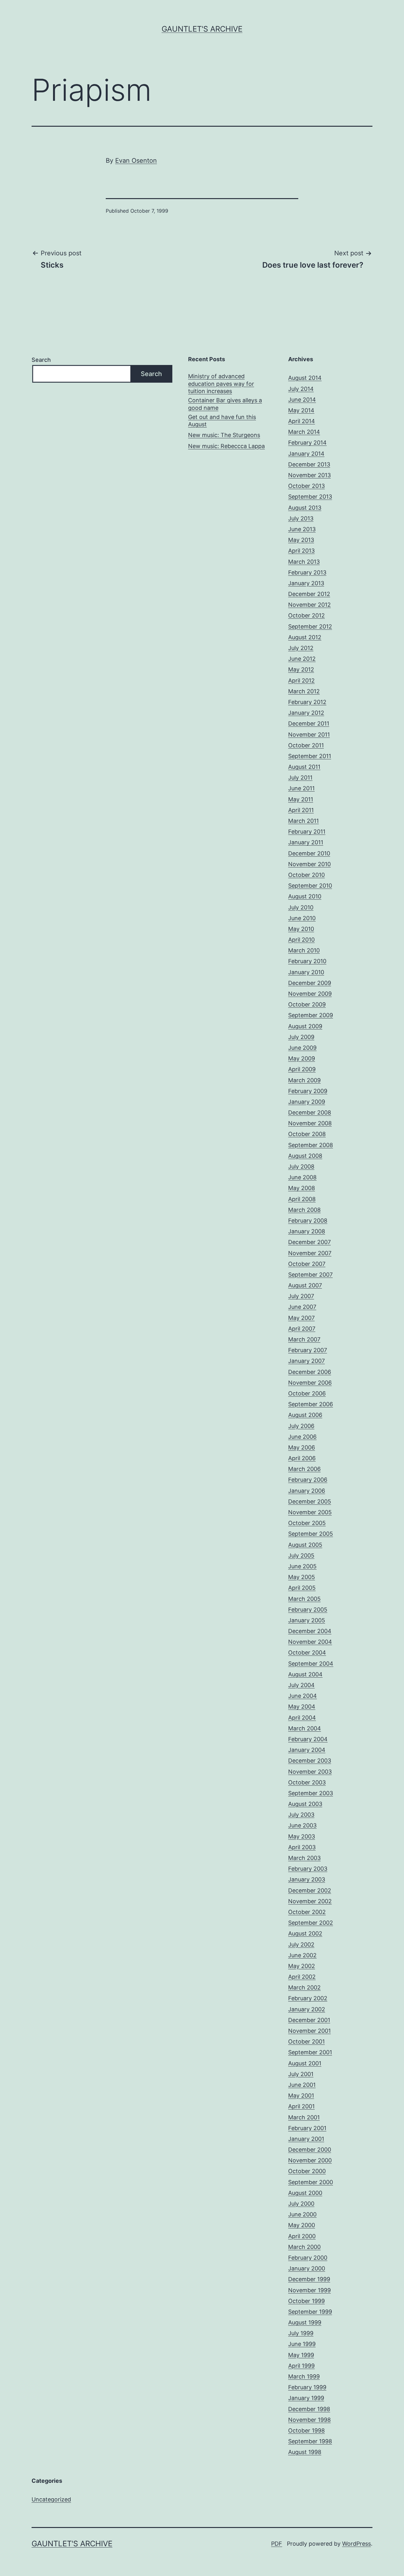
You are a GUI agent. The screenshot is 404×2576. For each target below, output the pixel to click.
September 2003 (311, 1793)
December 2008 (310, 1112)
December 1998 (309, 2409)
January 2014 (306, 454)
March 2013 (304, 562)
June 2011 (301, 788)
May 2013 (301, 540)
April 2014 (302, 421)
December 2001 (309, 2020)
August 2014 (305, 378)
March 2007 (304, 1339)
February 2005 (308, 1610)
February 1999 (307, 2387)
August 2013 (305, 508)
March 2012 (304, 691)
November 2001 (309, 2031)
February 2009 (308, 1091)
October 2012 (306, 615)
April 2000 (302, 2236)
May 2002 (302, 1966)
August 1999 (305, 2322)
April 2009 (302, 1069)
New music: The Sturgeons (224, 435)
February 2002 (308, 1998)
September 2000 (311, 2182)
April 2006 (302, 1458)
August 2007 (305, 1285)
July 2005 (301, 1555)
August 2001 (305, 2063)
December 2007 (309, 1242)
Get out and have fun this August (222, 421)
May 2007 (301, 1318)
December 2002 (310, 1890)
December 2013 (309, 464)
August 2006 (305, 1415)
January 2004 (307, 1750)
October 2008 (307, 1134)
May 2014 (301, 410)
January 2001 (306, 2139)
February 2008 (308, 1221)
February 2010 (307, 961)
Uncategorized (51, 2499)
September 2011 (310, 756)
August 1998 (305, 2452)
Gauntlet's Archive (202, 29)
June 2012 (302, 659)
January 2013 (306, 583)
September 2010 (310, 886)
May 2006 (302, 1447)
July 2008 (301, 1166)
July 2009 (301, 1037)
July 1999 (301, 2333)
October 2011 (306, 745)
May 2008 (302, 1188)
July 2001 (301, 2074)
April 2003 (302, 1847)
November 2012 (309, 605)
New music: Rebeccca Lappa (226, 446)
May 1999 (301, 2355)
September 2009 (311, 1015)
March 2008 (304, 1210)
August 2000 (305, 2193)
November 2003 (310, 1772)
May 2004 (302, 1707)
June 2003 (302, 1825)
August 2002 (305, 1933)
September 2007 (310, 1275)
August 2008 (305, 1156)
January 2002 (307, 2009)
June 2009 (302, 1048)
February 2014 (307, 443)
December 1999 (309, 2279)
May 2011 (301, 799)
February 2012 (307, 702)
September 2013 (310, 497)
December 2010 (309, 853)
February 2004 (308, 1739)
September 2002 (311, 1923)
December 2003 (310, 1761)
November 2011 (309, 735)
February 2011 (307, 832)
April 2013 (301, 551)
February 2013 (307, 572)
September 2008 (311, 1145)
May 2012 (301, 669)
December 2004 (310, 1631)
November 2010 (309, 864)
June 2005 (302, 1566)
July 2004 (301, 1685)
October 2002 (307, 1912)
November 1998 (309, 2420)
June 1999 (302, 2344)
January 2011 (306, 842)
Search (41, 360)
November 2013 (309, 475)
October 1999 (306, 2301)
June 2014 (302, 400)
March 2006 (304, 1469)
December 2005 (310, 1501)
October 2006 (307, 1393)
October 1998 (306, 2430)
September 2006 (311, 1404)
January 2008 (307, 1231)
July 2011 (300, 778)
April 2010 (301, 940)
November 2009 (310, 994)
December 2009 (310, 983)
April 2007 (302, 1329)
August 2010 (305, 896)
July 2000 (301, 2204)
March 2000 (304, 2247)
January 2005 (307, 1620)
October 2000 (307, 2171)
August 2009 (305, 1026)
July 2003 (301, 1815)
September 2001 (310, 2052)
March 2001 (304, 2117)
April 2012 (301, 680)
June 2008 (302, 1177)
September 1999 (310, 2312)
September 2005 (311, 1534)
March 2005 (304, 1599)
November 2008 (310, 1123)
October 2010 (306, 875)
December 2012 (309, 594)
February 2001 (307, 2128)
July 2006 (301, 1426)
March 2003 (304, 1858)
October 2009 (307, 1004)
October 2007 (307, 1264)
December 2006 (310, 1372)
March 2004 (305, 1728)
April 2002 (302, 1977)
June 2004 (303, 1696)
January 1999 (306, 2398)
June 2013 (302, 529)
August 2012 (305, 637)
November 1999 (309, 2290)
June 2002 (302, 1955)
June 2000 (302, 2214)
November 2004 (310, 1642)
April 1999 (301, 2366)
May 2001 (301, 2096)
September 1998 (310, 2441)
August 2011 (304, 767)
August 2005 (305, 1545)
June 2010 (302, 918)
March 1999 (304, 2376)
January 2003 (307, 1879)
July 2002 (301, 1944)
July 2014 (301, 389)
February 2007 (308, 1350)
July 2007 (301, 1296)
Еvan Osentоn (136, 161)
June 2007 (302, 1307)
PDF (277, 2544)
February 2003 (308, 1869)
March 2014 (304, 432)
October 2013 (306, 486)
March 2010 (304, 950)
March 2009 (304, 1080)
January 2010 (306, 972)
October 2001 (306, 2041)
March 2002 (304, 1987)
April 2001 (301, 2106)
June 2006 (302, 1437)
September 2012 (310, 626)
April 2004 (302, 1718)
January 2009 (307, 1102)
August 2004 (305, 1674)
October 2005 (307, 1523)
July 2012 (301, 648)
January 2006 (307, 1491)
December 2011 (309, 723)
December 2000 (310, 2150)
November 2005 (310, 1512)
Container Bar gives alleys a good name (225, 404)
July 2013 (301, 518)
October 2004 (307, 1653)
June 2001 (302, 2085)
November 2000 (310, 2160)
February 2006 (308, 1480)
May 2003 (302, 1836)
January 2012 (306, 713)
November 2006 (310, 1383)
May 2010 (301, 929)
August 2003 (305, 1804)
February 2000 (308, 2258)
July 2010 (301, 907)
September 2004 (311, 1664)
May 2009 (302, 1058)
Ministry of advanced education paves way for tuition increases (221, 384)
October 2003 (307, 1782)
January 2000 (307, 2268)
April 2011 (301, 810)
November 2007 (310, 1253)
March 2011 (303, 821)
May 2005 (302, 1577)
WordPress (356, 2544)
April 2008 (302, 1199)
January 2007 (306, 1361)
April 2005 (302, 1588)
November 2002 (310, 1901)
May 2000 (302, 2225)
